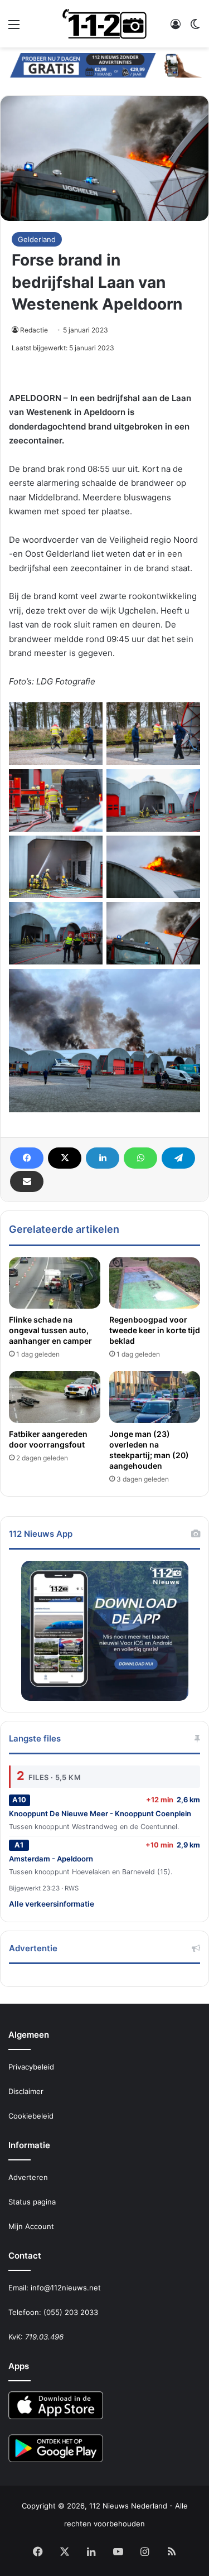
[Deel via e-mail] (27, 1181)
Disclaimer (26, 2091)
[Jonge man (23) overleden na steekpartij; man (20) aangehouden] (155, 1397)
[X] (65, 1158)
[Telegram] (178, 1158)
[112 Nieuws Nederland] (105, 24)
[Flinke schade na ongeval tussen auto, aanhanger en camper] (55, 1283)
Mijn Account (31, 2226)
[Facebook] (27, 1158)
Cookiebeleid (31, 2116)
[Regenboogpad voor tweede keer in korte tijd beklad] (155, 1283)
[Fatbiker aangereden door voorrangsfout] (55, 1397)
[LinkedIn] (103, 1158)
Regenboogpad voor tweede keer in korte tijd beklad (155, 1330)
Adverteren (28, 2177)
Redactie (34, 330)
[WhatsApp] (140, 1158)
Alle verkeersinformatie (52, 1904)
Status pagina (32, 2202)
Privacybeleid (31, 2067)
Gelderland (37, 239)
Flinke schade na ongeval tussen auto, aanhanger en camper (50, 1330)
